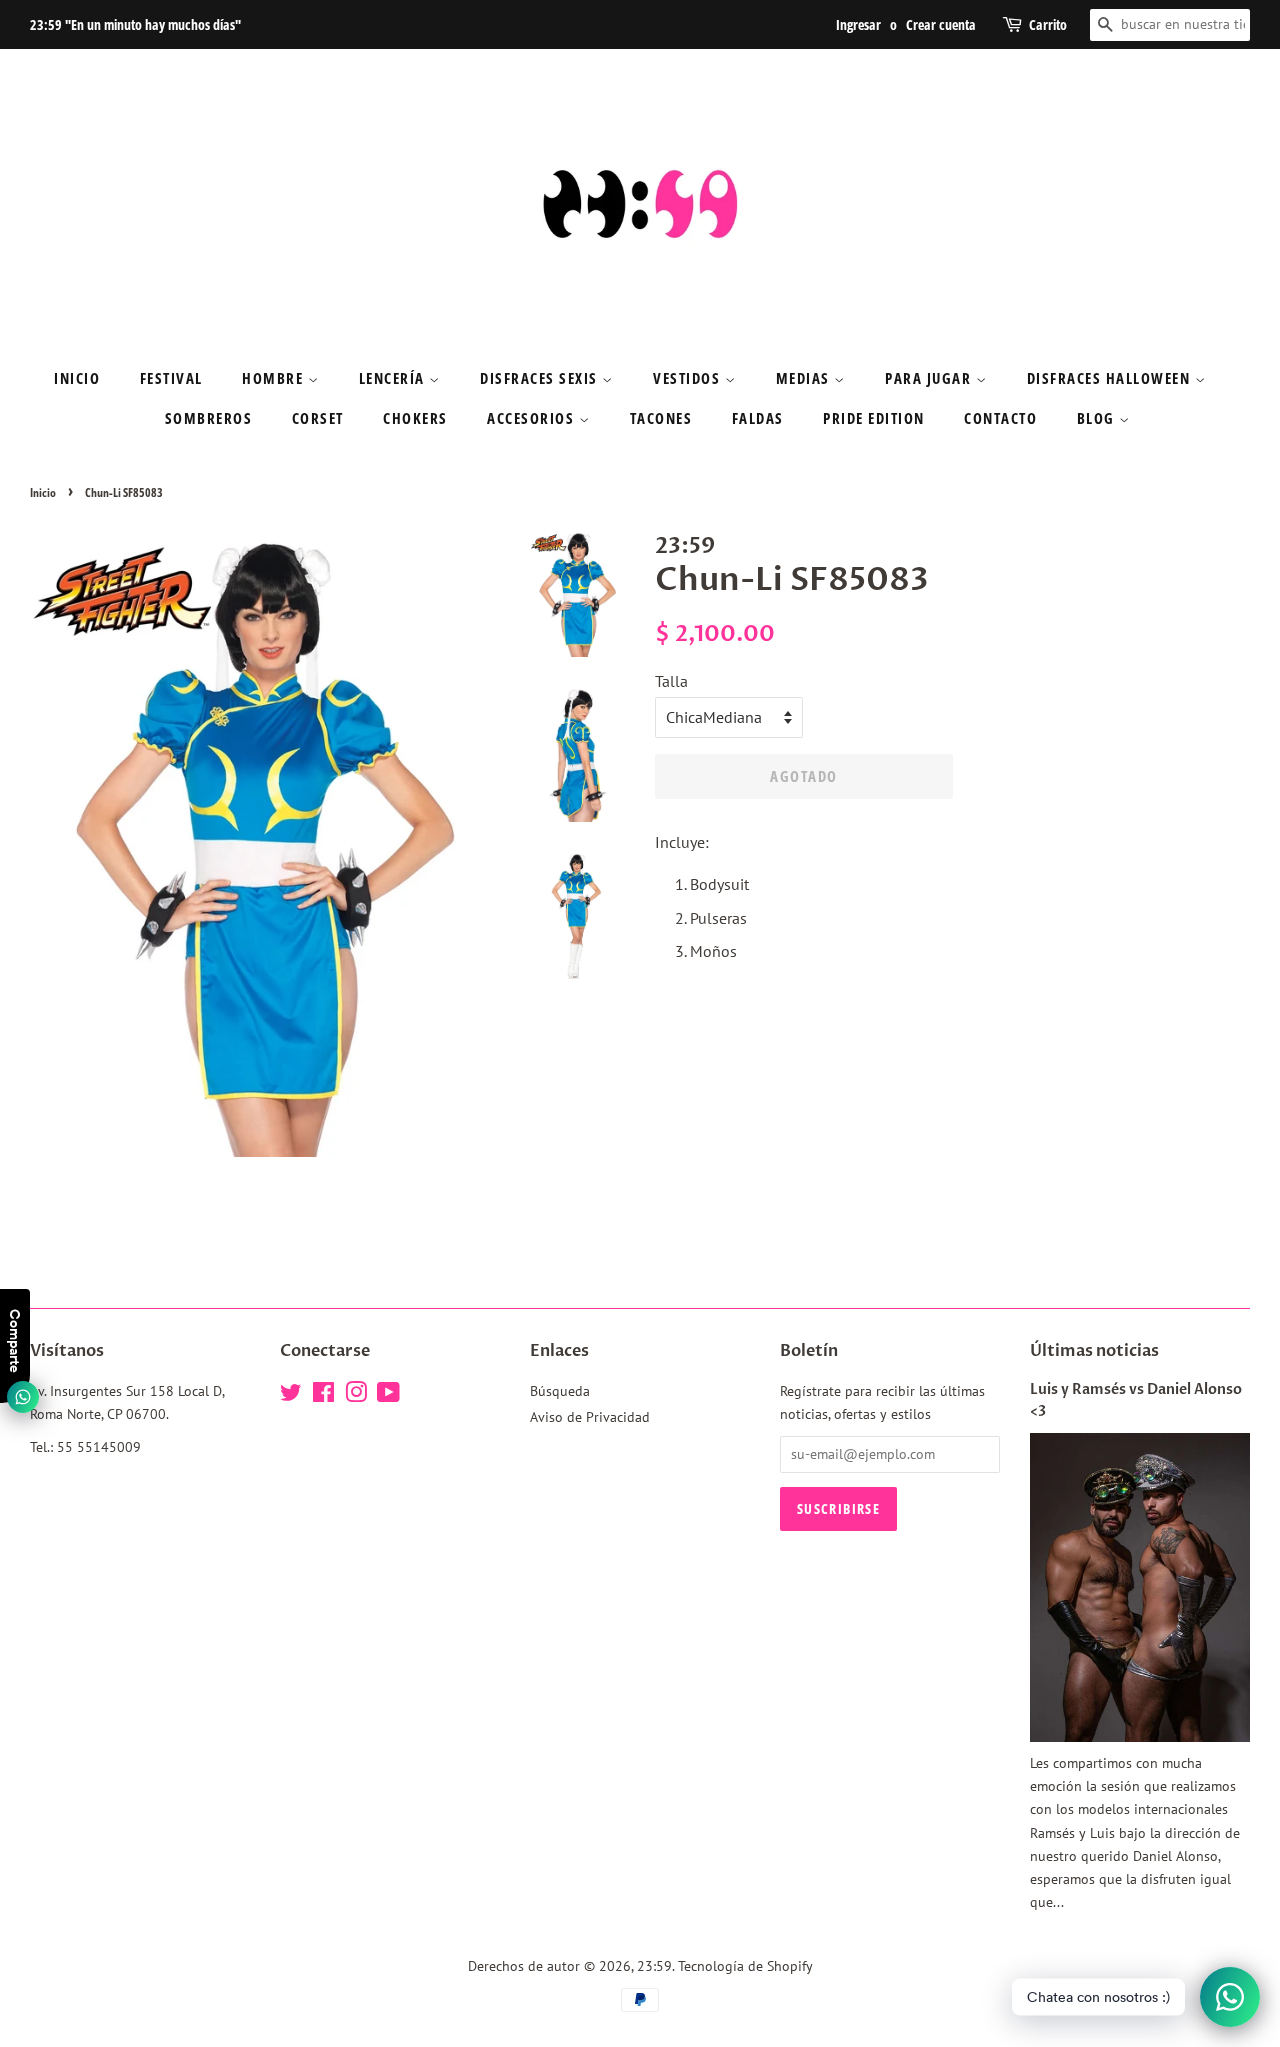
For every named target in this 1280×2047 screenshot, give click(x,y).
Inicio (77, 378)
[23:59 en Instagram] (356, 1396)
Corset (318, 418)
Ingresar (858, 24)
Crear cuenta (941, 24)
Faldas (758, 418)
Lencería (394, 378)
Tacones (661, 418)
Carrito (1048, 24)
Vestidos (689, 378)
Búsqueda (560, 1391)
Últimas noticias (1094, 1351)
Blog (1098, 418)
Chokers (415, 418)
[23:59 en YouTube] (388, 1396)
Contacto (1000, 418)
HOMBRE (275, 378)
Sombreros (209, 418)
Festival (171, 378)
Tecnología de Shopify (745, 1966)
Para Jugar (930, 378)
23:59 (654, 1966)
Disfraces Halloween (1111, 378)
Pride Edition (874, 418)
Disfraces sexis (541, 378)
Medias (805, 378)
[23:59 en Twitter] (291, 1396)
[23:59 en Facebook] (323, 1396)
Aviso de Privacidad (590, 1417)
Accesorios (533, 418)
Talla (671, 681)
